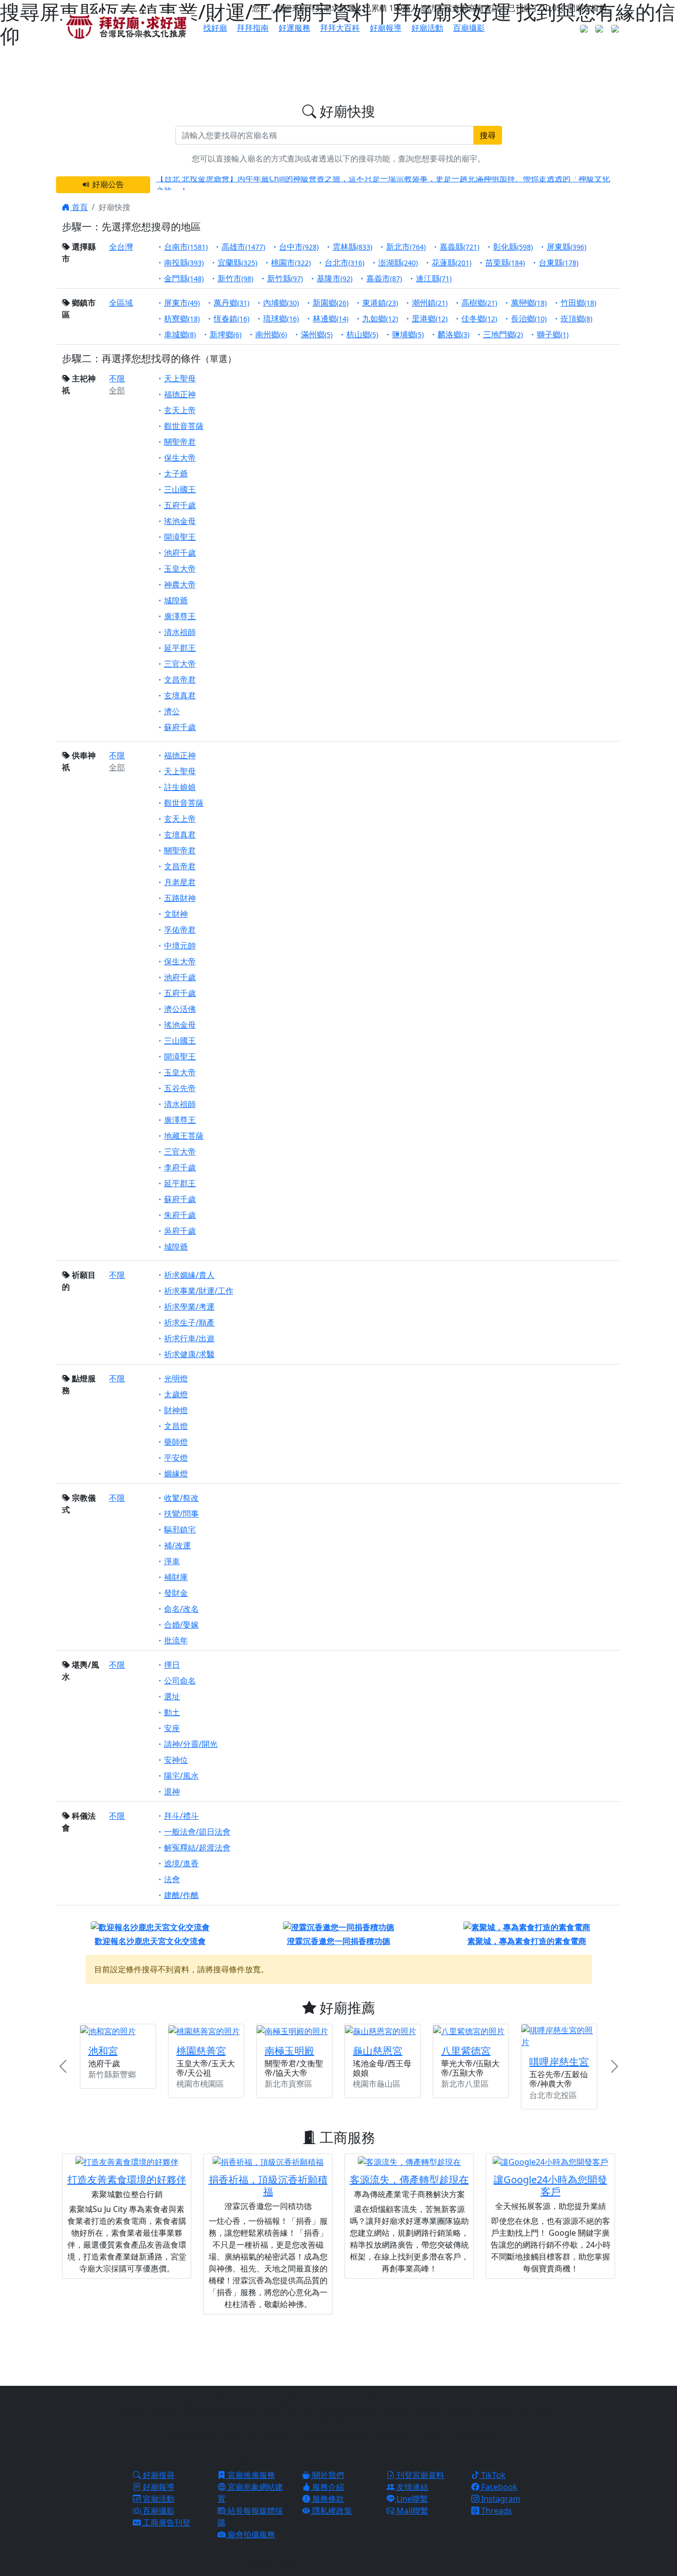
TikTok (492, 2475)
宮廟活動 (158, 2499)
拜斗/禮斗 (181, 1816)
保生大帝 (180, 458)
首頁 (79, 207)
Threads (496, 2511)
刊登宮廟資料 (419, 2475)
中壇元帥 (180, 946)
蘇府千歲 (180, 727)
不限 (117, 378)
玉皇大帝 (180, 569)
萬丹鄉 (231, 303)
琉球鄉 (281, 318)
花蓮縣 (451, 263)
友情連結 (411, 2487)
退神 (172, 1791)
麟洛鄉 (453, 334)
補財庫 (176, 1577)
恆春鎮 (231, 318)
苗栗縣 (505, 263)
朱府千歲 (180, 1215)
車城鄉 (180, 334)
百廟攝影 (469, 28)
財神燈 (176, 1410)
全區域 (121, 303)
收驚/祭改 (181, 1498)
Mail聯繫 (411, 2511)
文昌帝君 (180, 680)
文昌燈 (176, 1426)
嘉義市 (384, 278)
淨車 (172, 1561)
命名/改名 (181, 1609)
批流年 (176, 1640)
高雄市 (243, 247)
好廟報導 (386, 28)
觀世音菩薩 (184, 426)
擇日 (172, 1665)
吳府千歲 (180, 1231)
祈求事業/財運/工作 (199, 1291)
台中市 (299, 247)
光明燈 (176, 1378)
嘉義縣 (459, 247)
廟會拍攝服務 (250, 2534)
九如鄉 (380, 318)
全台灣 (121, 247)
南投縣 (184, 263)
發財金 (176, 1593)
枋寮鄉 (182, 318)
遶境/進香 (181, 1863)
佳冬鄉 (479, 318)
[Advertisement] (338, 2349)
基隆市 (335, 278)
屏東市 (182, 303)
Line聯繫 (411, 2499)
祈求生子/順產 (189, 1322)
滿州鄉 (317, 334)
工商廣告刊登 (166, 2523)
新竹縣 (285, 278)
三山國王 (180, 489)
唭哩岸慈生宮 (559, 2062)
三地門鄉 (503, 334)
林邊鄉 (331, 318)
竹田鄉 (578, 303)
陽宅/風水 (181, 1776)
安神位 (176, 1760)
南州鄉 (271, 334)
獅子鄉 (553, 334)
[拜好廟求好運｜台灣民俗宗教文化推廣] (127, 26)
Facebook (498, 2487)
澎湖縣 (398, 263)
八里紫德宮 (466, 2051)
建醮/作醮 (181, 1895)
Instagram (500, 2499)
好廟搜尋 (158, 2475)
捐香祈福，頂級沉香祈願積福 (268, 2185)
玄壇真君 (180, 695)
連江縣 (434, 278)
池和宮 (103, 2051)
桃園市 (291, 263)
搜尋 (488, 135)
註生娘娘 (180, 787)
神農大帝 (180, 584)
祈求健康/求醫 (189, 1354)
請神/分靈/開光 (191, 1744)
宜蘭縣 (237, 263)
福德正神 (180, 394)
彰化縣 (513, 247)
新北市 (406, 247)
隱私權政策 (331, 2511)
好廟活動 (427, 28)
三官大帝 (180, 664)
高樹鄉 (479, 303)
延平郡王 (180, 648)
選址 (172, 1696)
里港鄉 (430, 318)
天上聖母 (180, 378)
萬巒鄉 (529, 303)
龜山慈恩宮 (378, 2051)
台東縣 (559, 263)
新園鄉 (331, 303)
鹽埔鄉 (408, 334)
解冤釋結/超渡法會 (197, 1847)
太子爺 (176, 473)
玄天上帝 (180, 410)
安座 (172, 1728)
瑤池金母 (180, 521)
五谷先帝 (180, 1088)
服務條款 (327, 2499)
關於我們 (327, 2475)
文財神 (176, 914)
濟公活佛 (180, 1009)
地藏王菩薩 (184, 1136)
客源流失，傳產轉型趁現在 (409, 2180)
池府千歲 (180, 553)
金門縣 (184, 278)
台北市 (344, 263)
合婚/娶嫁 (181, 1625)
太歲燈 (176, 1394)
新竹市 (235, 278)
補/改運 (177, 1545)
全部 (117, 390)
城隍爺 (176, 600)
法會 (172, 1879)
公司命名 (180, 1681)
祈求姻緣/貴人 (189, 1275)
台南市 (186, 247)
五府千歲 (180, 505)
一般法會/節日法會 (197, 1832)
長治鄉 (529, 318)
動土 (172, 1712)
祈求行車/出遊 (189, 1338)
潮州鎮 (430, 303)
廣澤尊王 (180, 616)
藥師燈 (176, 1442)
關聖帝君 (180, 442)
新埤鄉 (226, 334)
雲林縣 (352, 247)
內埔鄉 (281, 303)
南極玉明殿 (289, 2051)
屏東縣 (566, 247)
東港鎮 (380, 303)
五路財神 (180, 898)
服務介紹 (327, 2487)
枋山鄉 (362, 334)
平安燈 (176, 1458)
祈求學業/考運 (189, 1307)
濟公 (172, 711)
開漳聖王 (180, 537)
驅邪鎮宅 (180, 1529)
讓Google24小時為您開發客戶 (550, 2185)
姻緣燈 (176, 1473)
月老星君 (180, 882)
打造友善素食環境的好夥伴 (127, 2180)
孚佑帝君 (180, 930)
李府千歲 (180, 1167)
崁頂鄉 (576, 318)
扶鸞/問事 (181, 1514)
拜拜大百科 (340, 28)
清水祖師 (180, 632)
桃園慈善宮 (201, 2051)
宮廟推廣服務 (250, 2475)
